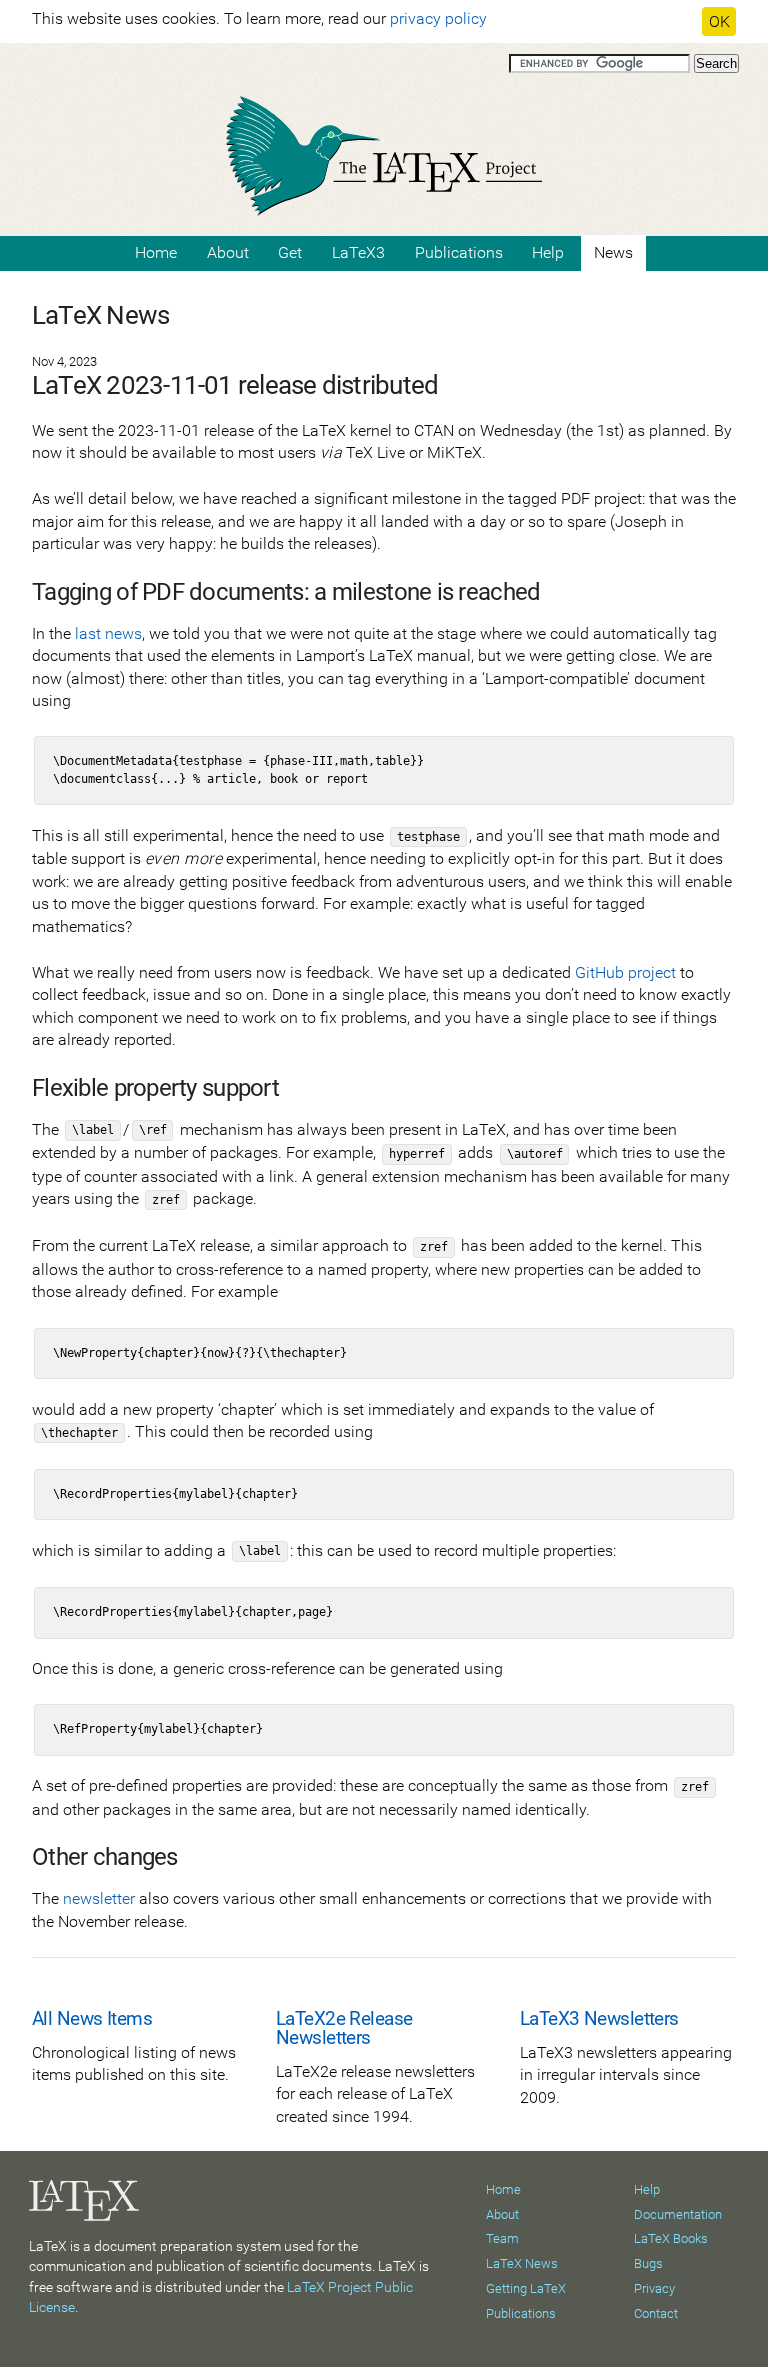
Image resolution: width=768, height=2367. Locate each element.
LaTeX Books (671, 2238)
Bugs (648, 2263)
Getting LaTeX (526, 2288)
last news (108, 633)
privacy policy (438, 18)
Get (290, 252)
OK (719, 21)
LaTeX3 (358, 252)
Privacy (654, 2288)
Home (156, 252)
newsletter (99, 1898)
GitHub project (625, 972)
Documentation (678, 2214)
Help (548, 252)
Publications (459, 252)
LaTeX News (522, 2263)
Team (502, 2238)
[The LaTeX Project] (384, 152)
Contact (656, 2313)
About (228, 252)
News (613, 252)
